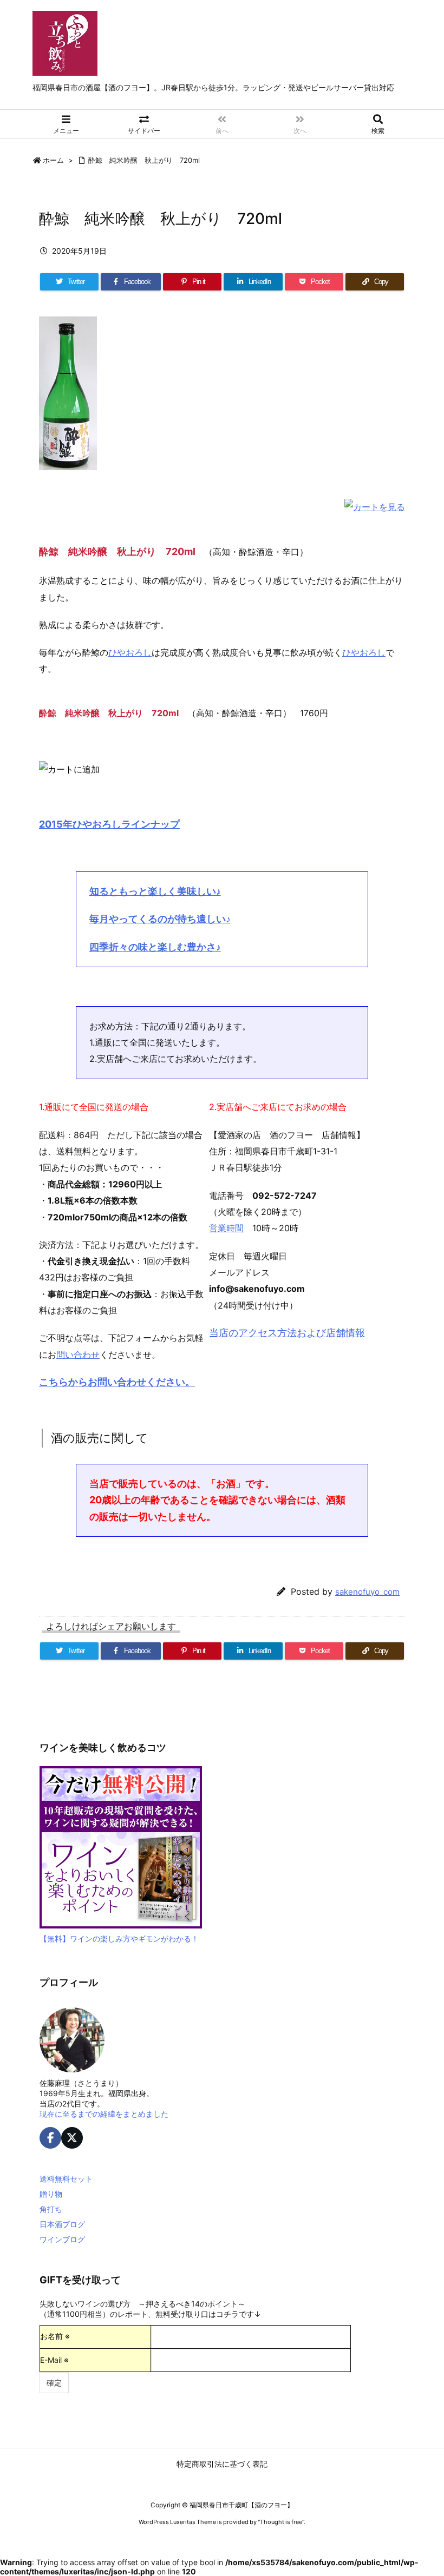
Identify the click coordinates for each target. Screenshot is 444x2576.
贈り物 (51, 2194)
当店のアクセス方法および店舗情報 (287, 1333)
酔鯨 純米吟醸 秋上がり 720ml (144, 160)
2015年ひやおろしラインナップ (109, 824)
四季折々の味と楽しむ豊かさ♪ (155, 947)
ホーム (53, 160)
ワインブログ (62, 2239)
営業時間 (226, 1228)
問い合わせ (78, 1355)
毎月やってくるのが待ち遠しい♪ (160, 919)
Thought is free (281, 2522)
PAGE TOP (423, 2487)
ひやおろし (130, 652)
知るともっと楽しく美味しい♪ (155, 891)
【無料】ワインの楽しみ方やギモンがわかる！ (119, 1938)
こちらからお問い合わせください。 (117, 1382)
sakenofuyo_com (367, 1592)
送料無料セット (66, 2179)
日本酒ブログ (62, 2224)
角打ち (51, 2209)
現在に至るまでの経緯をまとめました (104, 2114)
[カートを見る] (375, 506)
